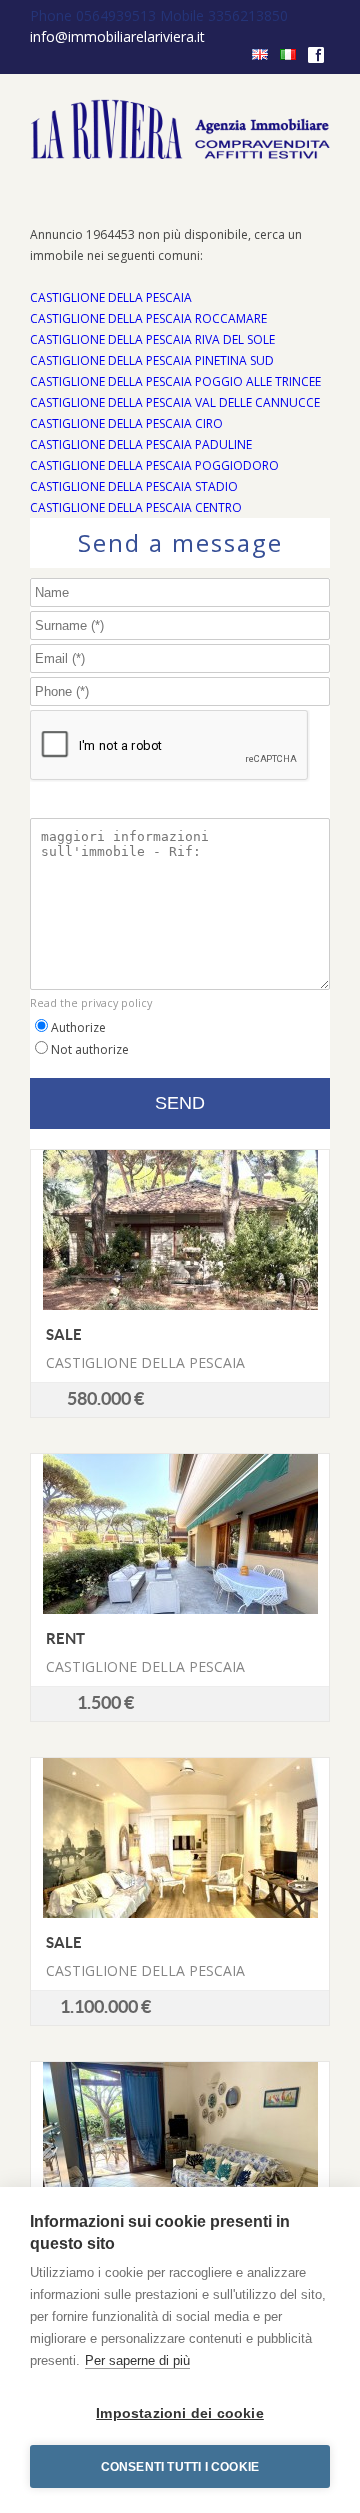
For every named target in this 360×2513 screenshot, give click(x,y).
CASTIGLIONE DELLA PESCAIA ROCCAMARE (148, 318)
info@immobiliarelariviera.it (117, 36)
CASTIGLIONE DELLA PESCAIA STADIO (134, 486)
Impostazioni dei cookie (180, 2413)
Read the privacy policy (91, 1002)
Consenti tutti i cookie (180, 2467)
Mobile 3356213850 (224, 15)
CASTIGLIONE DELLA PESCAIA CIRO (126, 423)
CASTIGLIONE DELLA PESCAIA (111, 297)
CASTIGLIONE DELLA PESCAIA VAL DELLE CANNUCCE (175, 402)
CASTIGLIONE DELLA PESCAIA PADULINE (141, 444)
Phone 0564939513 (95, 15)
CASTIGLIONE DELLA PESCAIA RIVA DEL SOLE (152, 339)
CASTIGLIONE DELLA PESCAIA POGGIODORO (154, 465)
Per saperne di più (137, 2360)
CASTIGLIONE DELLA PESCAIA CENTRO (136, 507)
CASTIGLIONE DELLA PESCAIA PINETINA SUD (152, 360)
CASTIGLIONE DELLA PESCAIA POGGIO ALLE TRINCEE (175, 381)
